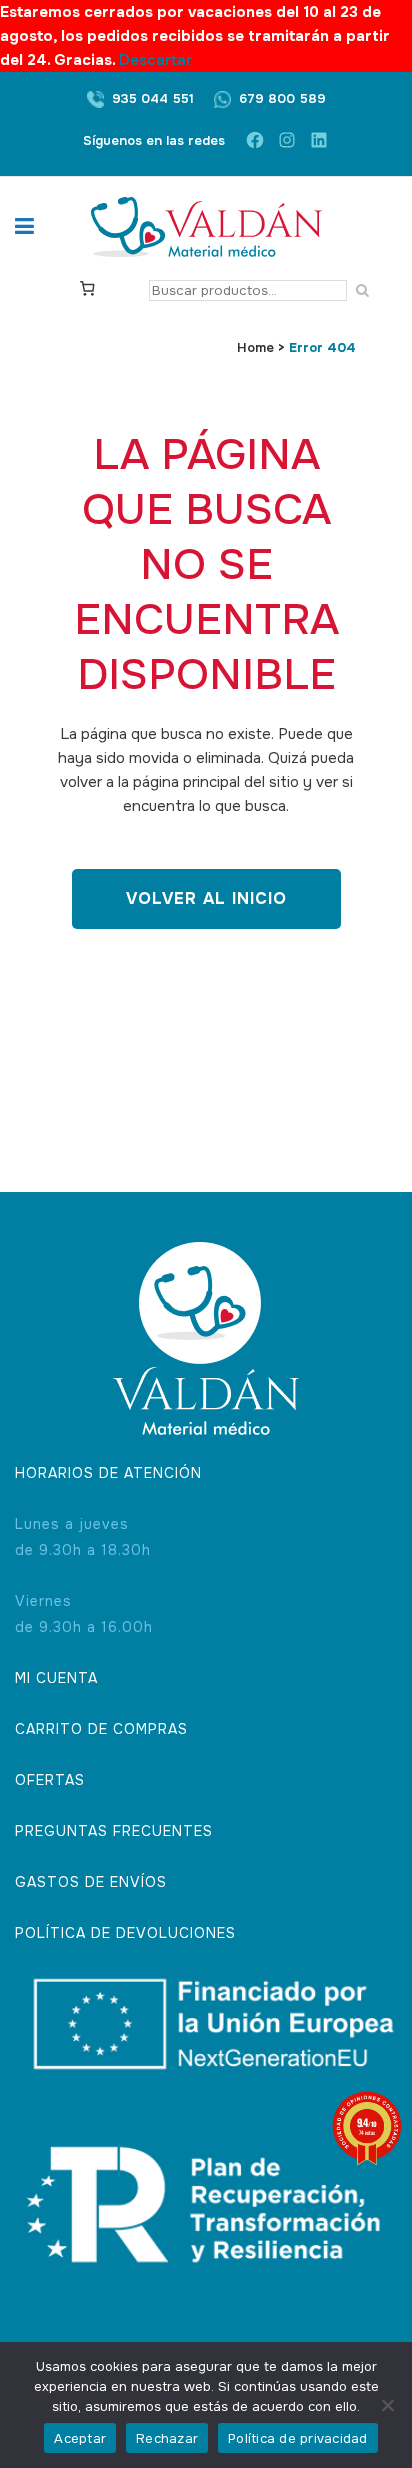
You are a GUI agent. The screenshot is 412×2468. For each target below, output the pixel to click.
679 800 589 (282, 98)
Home (255, 347)
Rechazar (167, 2438)
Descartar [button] (155, 60)
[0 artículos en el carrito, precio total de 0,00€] (87, 287)
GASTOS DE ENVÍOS (91, 1882)
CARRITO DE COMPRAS (101, 1729)
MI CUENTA (56, 1678)
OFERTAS (50, 1780)
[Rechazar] (387, 2405)
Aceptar (80, 2438)
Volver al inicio (206, 898)
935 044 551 (153, 98)
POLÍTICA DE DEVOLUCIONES (125, 1933)
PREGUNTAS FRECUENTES (114, 1831)
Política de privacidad (298, 2438)
